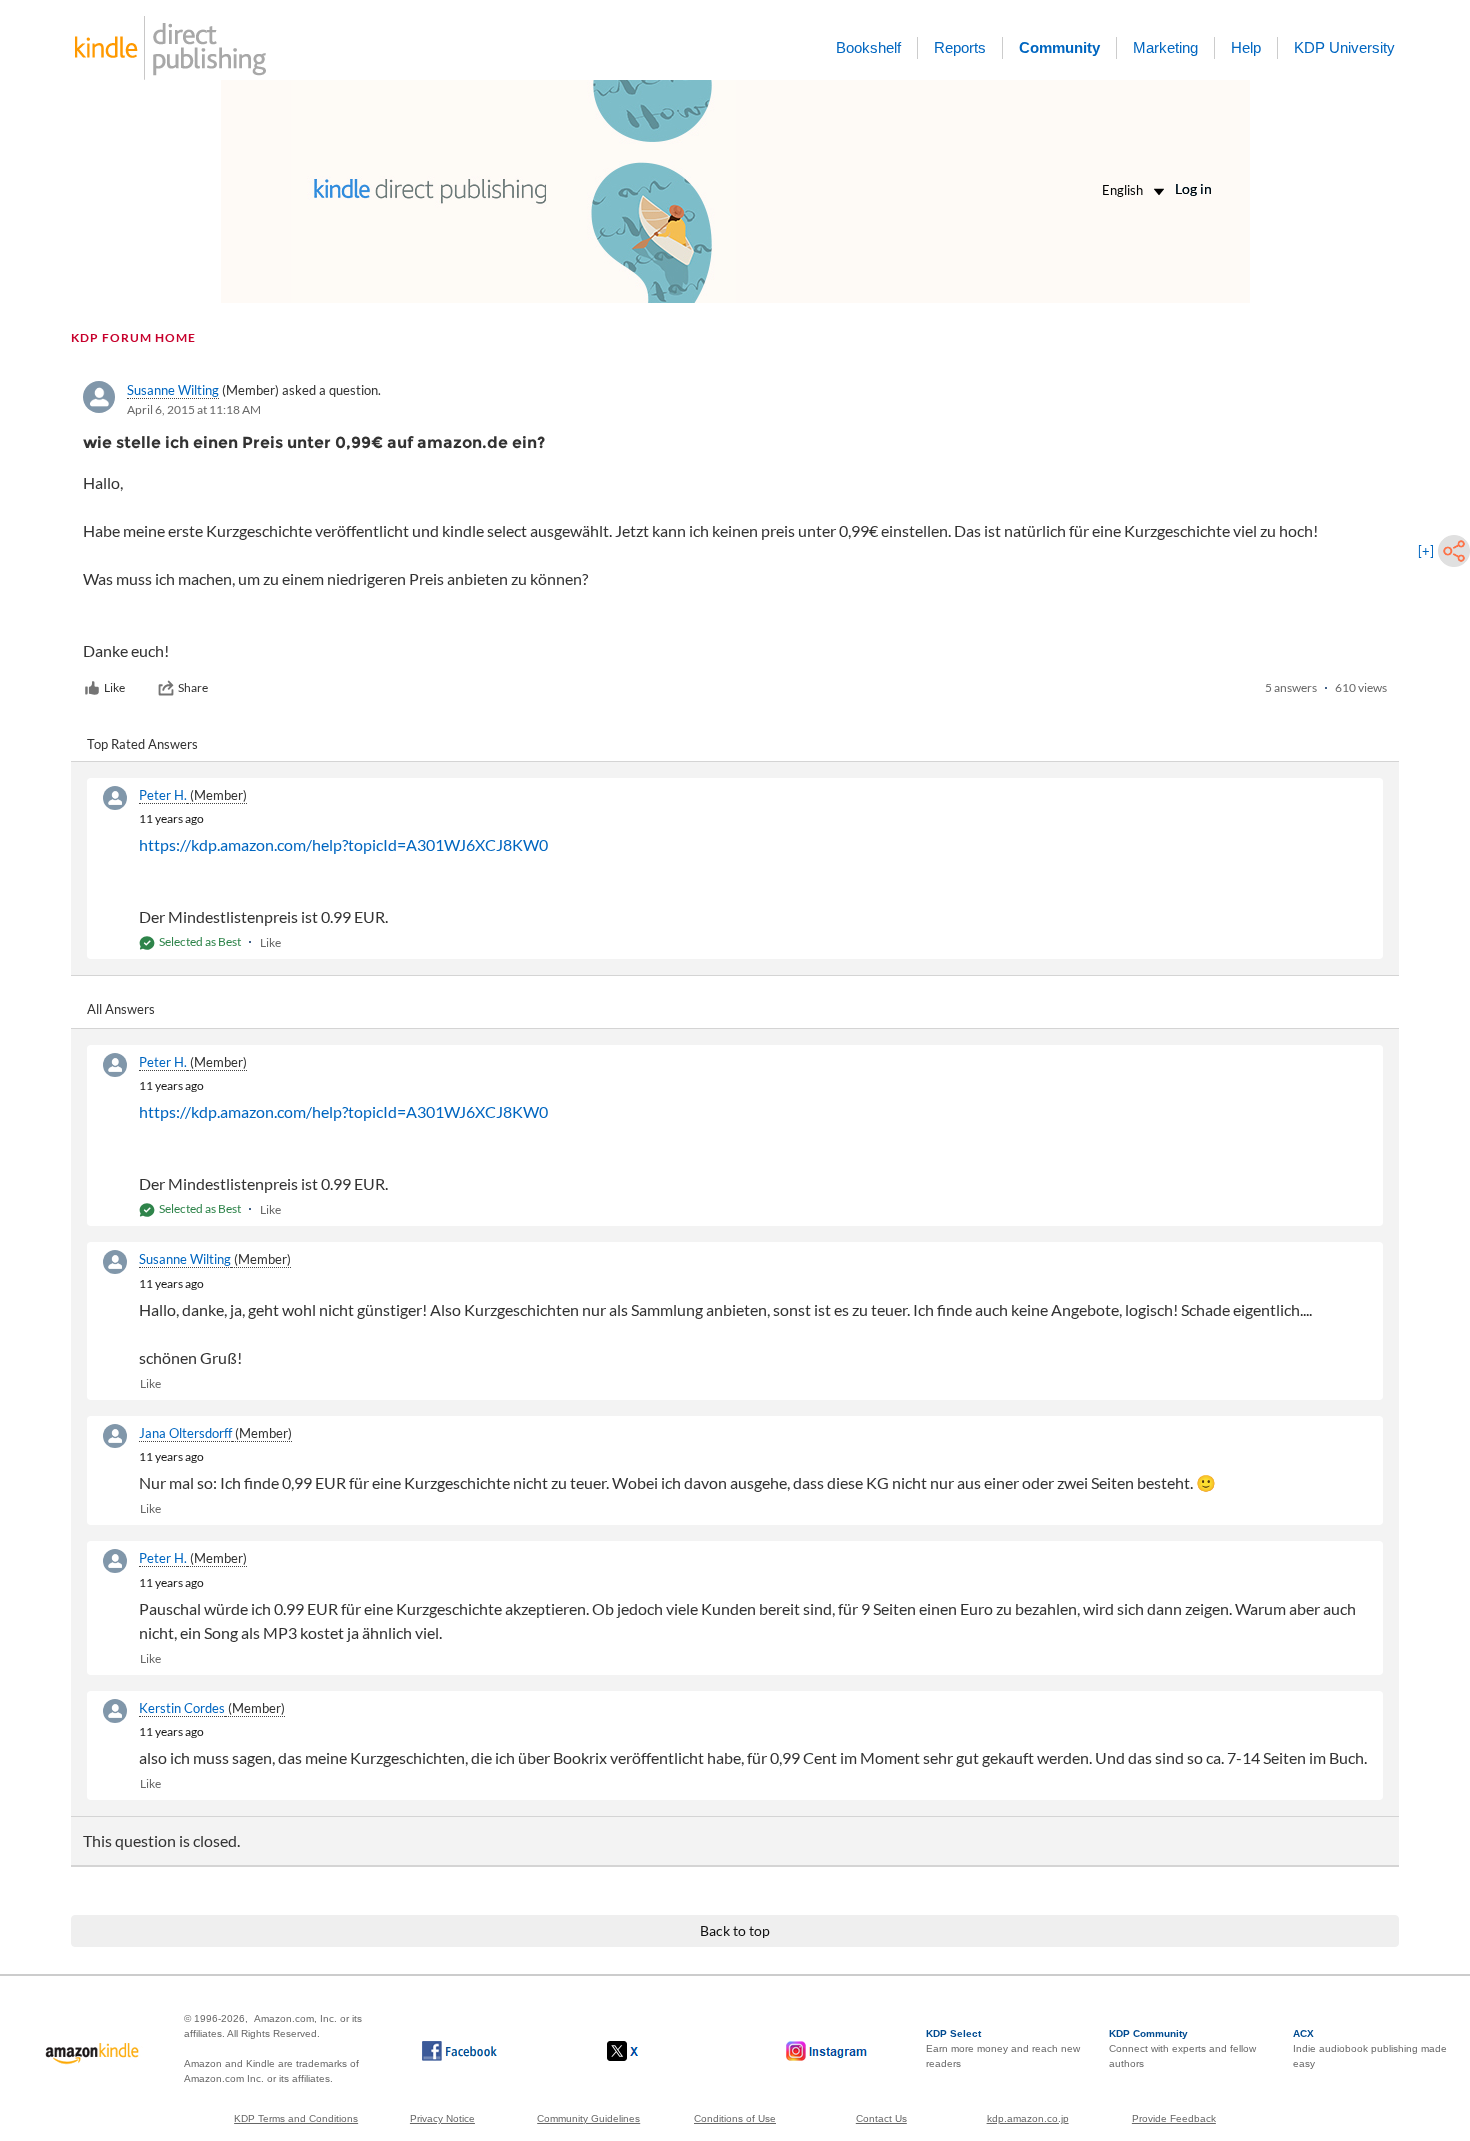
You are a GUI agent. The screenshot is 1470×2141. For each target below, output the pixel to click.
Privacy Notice (442, 2118)
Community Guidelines (588, 2118)
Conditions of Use (735, 2118)
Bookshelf (868, 47)
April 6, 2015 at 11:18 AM (194, 409)
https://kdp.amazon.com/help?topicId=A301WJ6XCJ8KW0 (343, 844)
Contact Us (881, 2118)
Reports (960, 47)
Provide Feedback (1174, 2118)
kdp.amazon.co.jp (1028, 2118)
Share (193, 687)
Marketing (1165, 47)
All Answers (121, 1009)
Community (1059, 47)
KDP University (1344, 47)
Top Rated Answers (142, 744)
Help (1246, 47)
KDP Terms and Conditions (296, 2118)
